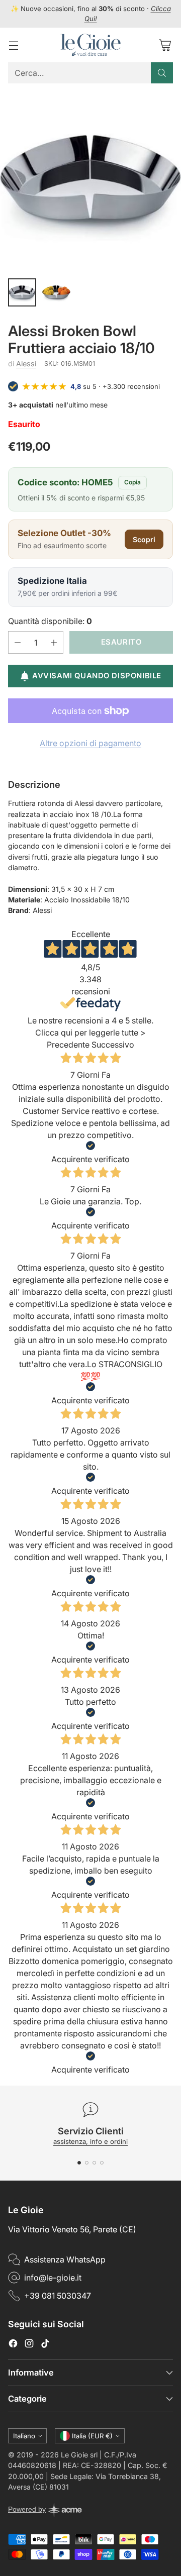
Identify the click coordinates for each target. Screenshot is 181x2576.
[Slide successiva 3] (94, 2163)
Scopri (144, 539)
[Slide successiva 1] (79, 2163)
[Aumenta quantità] (54, 642)
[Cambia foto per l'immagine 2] (56, 292)
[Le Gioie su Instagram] (29, 2345)
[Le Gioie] (90, 45)
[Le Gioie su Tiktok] (45, 2345)
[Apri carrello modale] (165, 45)
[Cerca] (162, 73)
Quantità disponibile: (50, 621)
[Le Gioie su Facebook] (13, 2345)
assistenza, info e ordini (90, 2141)
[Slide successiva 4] (102, 2163)
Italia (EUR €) (92, 2436)
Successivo (113, 1045)
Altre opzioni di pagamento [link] (90, 743)
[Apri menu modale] (13, 45)
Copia (132, 482)
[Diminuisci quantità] (18, 642)
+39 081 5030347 (58, 2296)
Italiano (24, 2436)
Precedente (68, 1045)
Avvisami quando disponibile (97, 676)
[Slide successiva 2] (87, 2163)
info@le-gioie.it (53, 2278)
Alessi (26, 364)
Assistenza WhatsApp (65, 2259)
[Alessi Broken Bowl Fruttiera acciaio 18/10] (90, 180)
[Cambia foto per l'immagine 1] (22, 292)
